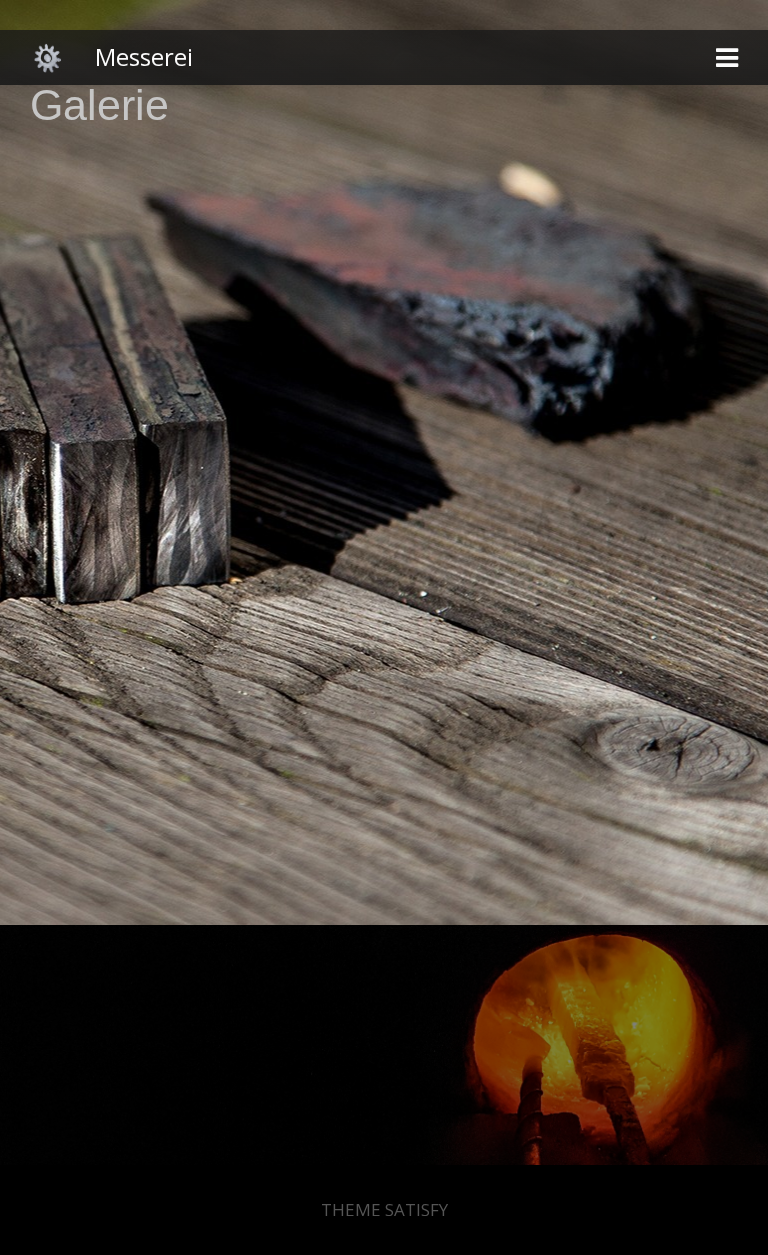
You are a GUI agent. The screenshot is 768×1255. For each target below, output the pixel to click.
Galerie (99, 105)
